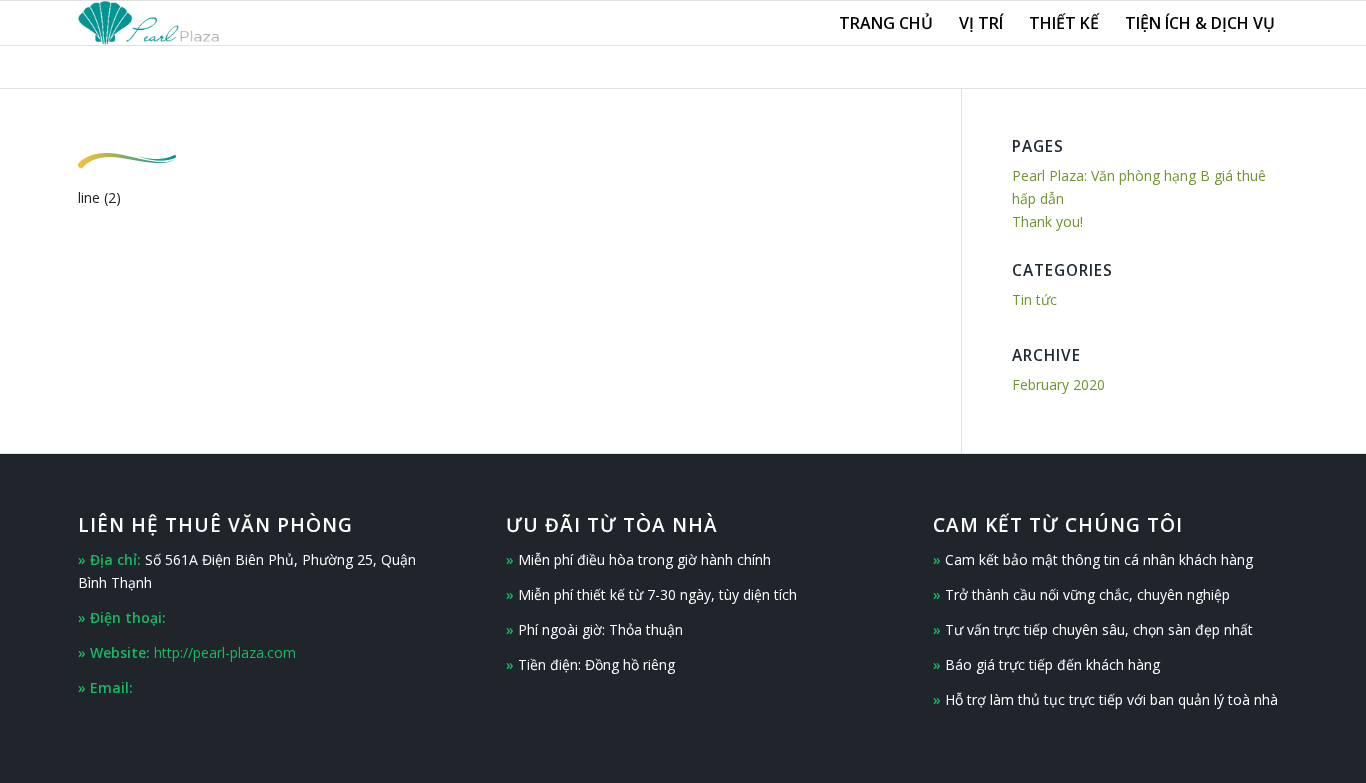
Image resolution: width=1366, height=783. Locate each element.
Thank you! (1047, 221)
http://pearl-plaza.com (225, 652)
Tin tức (1034, 299)
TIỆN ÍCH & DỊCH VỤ (1200, 23)
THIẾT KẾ (1064, 23)
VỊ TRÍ (981, 23)
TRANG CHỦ (886, 23)
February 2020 (1058, 384)
